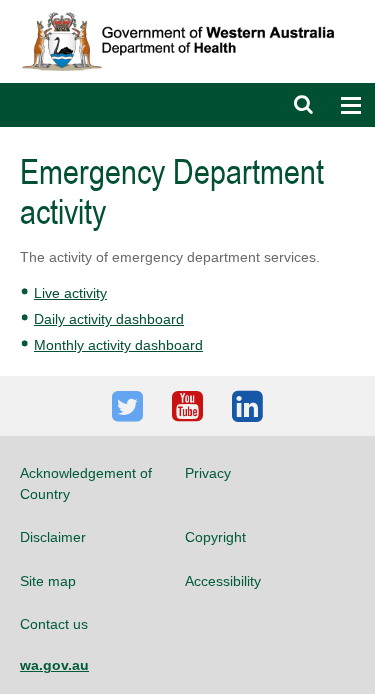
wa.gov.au (54, 665)
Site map (48, 581)
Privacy (208, 473)
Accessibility (223, 581)
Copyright (215, 537)
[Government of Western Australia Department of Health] (187, 9)
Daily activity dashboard (109, 319)
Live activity (70, 293)
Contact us (54, 624)
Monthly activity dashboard (118, 345)
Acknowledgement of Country (86, 483)
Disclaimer (53, 537)
